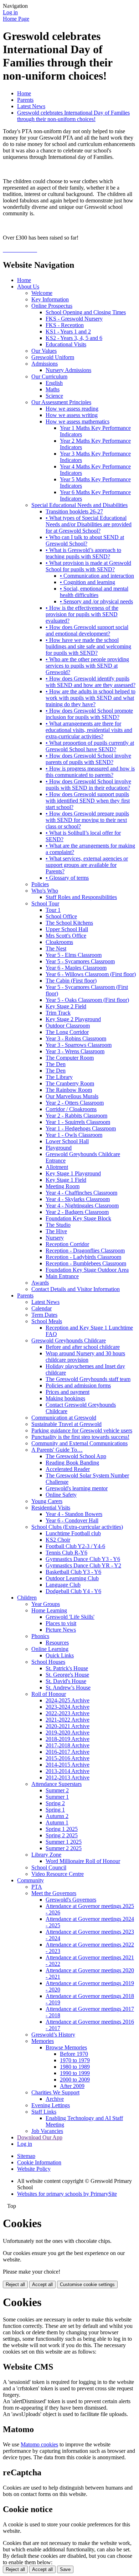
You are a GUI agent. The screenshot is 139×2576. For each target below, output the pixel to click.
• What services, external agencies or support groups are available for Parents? (87, 865)
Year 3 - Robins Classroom (76, 1038)
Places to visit (61, 1623)
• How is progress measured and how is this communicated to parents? (90, 772)
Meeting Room (63, 1186)
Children (27, 1598)
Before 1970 (74, 2054)
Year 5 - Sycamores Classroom (80, 961)
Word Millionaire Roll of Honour (83, 1861)
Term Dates (44, 1315)
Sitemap (26, 2156)
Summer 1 (57, 1797)
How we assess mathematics (78, 421)
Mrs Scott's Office (66, 936)
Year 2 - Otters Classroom (75, 1103)
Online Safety (61, 1495)
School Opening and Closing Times (86, 312)
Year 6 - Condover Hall (72, 1520)
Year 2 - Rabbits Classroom (76, 1116)
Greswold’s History (53, 2035)
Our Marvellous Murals (72, 1096)
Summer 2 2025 (64, 1848)
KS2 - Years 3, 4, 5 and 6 (74, 338)
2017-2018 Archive (68, 1745)
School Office (61, 916)
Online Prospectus (52, 306)
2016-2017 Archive (68, 1752)
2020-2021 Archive (68, 1726)
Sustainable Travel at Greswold (66, 1424)
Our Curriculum (49, 376)
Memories (43, 2041)
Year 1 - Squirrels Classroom (78, 1122)
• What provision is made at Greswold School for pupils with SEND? (88, 566)
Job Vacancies (47, 2131)
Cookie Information (39, 2162)
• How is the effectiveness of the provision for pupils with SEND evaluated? (82, 614)
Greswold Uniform (53, 357)
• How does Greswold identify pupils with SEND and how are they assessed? (91, 682)
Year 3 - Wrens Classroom (75, 1051)
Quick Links (60, 1655)
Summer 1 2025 (64, 1842)
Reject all (15, 2284)
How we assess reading (72, 409)
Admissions (45, 364)
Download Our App (40, 2137)
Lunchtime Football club (73, 1533)
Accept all (42, 2284)
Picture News (61, 1630)
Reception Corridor (67, 1244)
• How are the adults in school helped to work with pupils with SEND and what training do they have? (91, 698)
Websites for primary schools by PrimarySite (67, 2194)
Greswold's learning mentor (77, 1488)
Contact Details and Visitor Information (76, 1289)
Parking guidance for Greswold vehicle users (82, 1430)
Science (54, 396)
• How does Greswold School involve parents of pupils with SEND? (88, 759)
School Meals (47, 1321)
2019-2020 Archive (68, 1733)
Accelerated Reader (68, 1469)
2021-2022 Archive (68, 1720)
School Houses (48, 1662)
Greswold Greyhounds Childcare (69, 1340)
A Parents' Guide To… (57, 1450)
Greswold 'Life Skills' (70, 1617)
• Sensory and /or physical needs (96, 601)
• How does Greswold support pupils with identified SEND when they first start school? (88, 801)
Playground (59, 1148)
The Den (56, 1064)
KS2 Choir (58, 1540)
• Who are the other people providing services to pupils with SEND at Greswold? (87, 666)
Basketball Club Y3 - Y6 (73, 1572)
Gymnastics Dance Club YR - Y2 (83, 1565)
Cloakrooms (59, 942)
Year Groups (46, 1604)
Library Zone (46, 1855)
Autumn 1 (57, 1822)
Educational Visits (66, 344)
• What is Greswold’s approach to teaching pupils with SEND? (83, 553)
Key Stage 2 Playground (73, 1019)
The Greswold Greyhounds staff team (88, 1379)
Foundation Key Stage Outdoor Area (87, 1270)
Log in (10, 12)
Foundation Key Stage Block (78, 1218)
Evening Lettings (51, 2105)
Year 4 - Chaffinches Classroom (81, 1193)
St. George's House (67, 1675)
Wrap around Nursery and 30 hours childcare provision (85, 1357)
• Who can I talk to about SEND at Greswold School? (85, 540)
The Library (59, 1077)
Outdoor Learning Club (72, 1578)
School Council (49, 1867)
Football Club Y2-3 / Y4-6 (75, 1546)
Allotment (57, 1167)
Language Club (63, 1585)
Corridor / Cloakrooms (71, 1109)
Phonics (40, 1636)
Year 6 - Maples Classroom (76, 968)
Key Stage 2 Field (66, 1006)
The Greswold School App (76, 1456)
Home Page (16, 19)
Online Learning (50, 1649)
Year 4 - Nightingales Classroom (82, 1206)
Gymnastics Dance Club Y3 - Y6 (83, 1559)
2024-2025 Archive (68, 1700)
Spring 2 (55, 1803)
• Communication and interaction (97, 576)
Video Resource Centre (58, 1874)
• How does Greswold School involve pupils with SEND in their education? (88, 785)
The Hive (56, 1231)
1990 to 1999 (75, 2073)
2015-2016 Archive (68, 1758)
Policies (40, 884)
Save (65, 2569)
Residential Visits (51, 1508)
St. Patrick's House (67, 1668)
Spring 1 (55, 1810)
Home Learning (49, 1610)
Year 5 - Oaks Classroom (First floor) (87, 1000)
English (54, 383)
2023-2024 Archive (68, 1707)
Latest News (31, 106)
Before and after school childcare (83, 1347)
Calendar (42, 1308)
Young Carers (47, 1501)
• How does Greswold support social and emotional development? (87, 630)
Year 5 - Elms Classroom (74, 955)
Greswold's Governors (71, 1900)
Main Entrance (62, 1276)
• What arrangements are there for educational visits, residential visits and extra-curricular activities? (89, 730)
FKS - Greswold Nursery (74, 319)
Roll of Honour (49, 1694)
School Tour (45, 903)
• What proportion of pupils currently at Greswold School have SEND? (90, 746)
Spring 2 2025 (62, 1835)
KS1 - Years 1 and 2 (68, 332)
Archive (55, 2099)
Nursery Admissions (68, 370)
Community (30, 1880)
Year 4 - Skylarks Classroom (78, 1199)
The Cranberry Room (70, 1083)
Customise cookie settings (87, 2284)
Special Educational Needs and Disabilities (79, 505)
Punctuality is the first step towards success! (80, 1437)
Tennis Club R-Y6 (66, 1553)
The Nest (56, 948)
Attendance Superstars (56, 1784)
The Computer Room (70, 1058)
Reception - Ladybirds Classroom (83, 1257)
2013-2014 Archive (68, 1771)
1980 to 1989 (75, 2067)
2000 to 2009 (75, 2080)
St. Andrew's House (68, 1688)
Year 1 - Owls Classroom (74, 1135)
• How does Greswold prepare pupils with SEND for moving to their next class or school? (87, 820)
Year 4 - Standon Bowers (74, 1514)
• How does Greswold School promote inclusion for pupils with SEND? (89, 714)
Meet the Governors (54, 1893)
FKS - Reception (65, 325)
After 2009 (72, 2086)
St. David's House (66, 1681)
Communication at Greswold (64, 1418)
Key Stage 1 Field (66, 1180)
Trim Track (58, 1013)
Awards (40, 1283)
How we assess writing (72, 415)
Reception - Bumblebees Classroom (86, 1263)
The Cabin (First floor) (71, 981)
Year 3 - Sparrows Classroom (79, 1045)
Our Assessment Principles (61, 402)
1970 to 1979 (75, 2060)
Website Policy (34, 2169)
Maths (53, 389)
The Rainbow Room (69, 1090)
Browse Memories (66, 2047)
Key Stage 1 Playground (73, 1173)
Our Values (44, 351)
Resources (57, 1643)
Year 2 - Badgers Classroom (77, 1212)
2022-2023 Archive (68, 1713)
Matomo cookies (39, 2444)
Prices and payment (68, 1392)
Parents (25, 100)
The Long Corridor (67, 1032)
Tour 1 (53, 910)
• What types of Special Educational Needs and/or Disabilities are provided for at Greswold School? (89, 524)
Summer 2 (57, 1790)
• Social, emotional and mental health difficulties (94, 592)
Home (24, 93)
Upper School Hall (67, 929)
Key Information (50, 299)
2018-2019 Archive (68, 1739)
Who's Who (45, 891)
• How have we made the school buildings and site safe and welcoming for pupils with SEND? (88, 646)
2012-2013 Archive (68, 1777)
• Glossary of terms (67, 878)
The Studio (58, 1225)
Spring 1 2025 (62, 1829)
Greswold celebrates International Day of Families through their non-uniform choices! (73, 116)
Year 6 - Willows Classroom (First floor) (91, 974)
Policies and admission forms (78, 1385)
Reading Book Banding (72, 1463)
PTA (37, 1887)
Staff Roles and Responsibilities (81, 897)
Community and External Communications (79, 1443)
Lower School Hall (67, 1141)
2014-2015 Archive (68, 1765)
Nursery (55, 1238)
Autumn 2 (57, 1816)
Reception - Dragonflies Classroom (85, 1251)
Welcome (42, 293)
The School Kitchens (69, 923)
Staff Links (44, 2112)
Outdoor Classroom (68, 1026)
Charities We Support (55, 2092)
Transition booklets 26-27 (74, 511)
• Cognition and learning (87, 582)
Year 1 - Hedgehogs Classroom (81, 1128)
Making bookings (65, 1398)
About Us (28, 287)
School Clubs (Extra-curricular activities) (77, 1527)
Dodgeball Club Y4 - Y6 (73, 1591)
